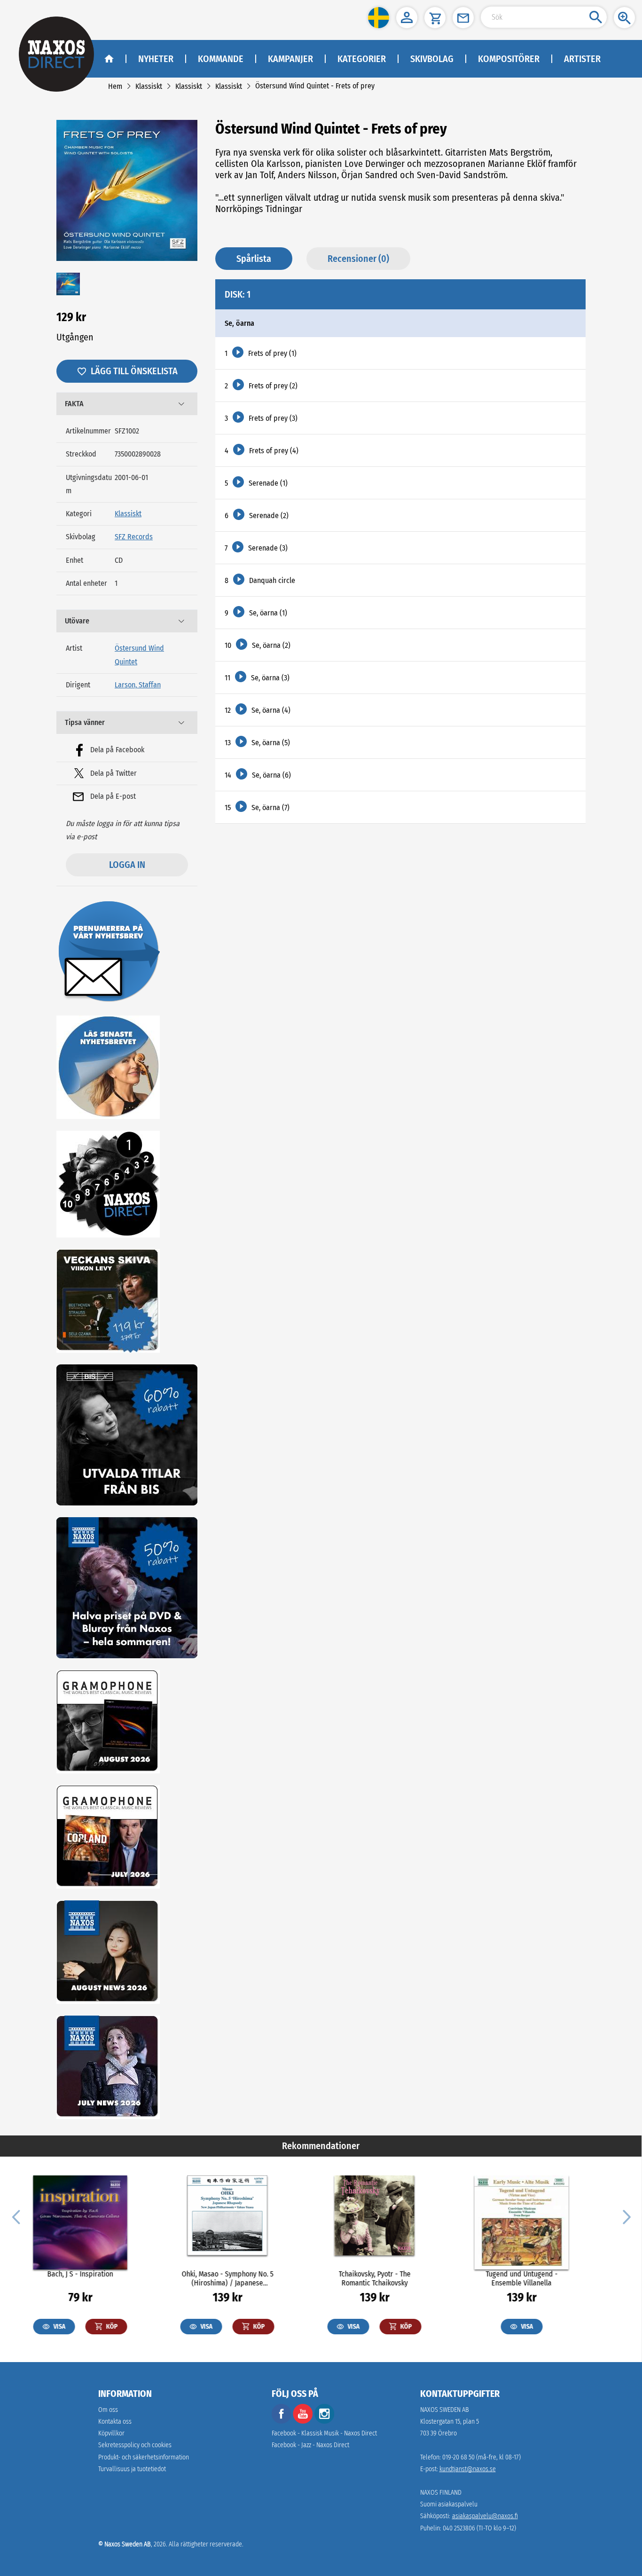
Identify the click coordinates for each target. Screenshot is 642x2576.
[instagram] (324, 2422)
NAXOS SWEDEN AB (445, 2410)
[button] (379, 18)
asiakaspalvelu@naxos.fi (485, 2516)
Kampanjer (290, 59)
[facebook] (282, 2422)
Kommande (221, 59)
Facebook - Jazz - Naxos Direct (310, 2445)
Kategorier (362, 59)
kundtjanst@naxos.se (468, 2469)
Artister (582, 59)
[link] (115, 86)
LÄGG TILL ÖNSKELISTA (134, 371)
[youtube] (304, 2422)
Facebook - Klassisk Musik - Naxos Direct (324, 2433)
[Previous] (16, 2216)
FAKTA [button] (74, 404)
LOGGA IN (127, 865)
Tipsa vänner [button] (85, 722)
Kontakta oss (115, 2422)
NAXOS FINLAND (441, 2493)
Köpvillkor (111, 2433)
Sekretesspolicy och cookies (135, 2445)
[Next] (626, 2216)
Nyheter (156, 59)
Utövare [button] (77, 621)
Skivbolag (432, 59)
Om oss (108, 2410)
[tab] (127, 404)
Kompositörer (509, 59)
